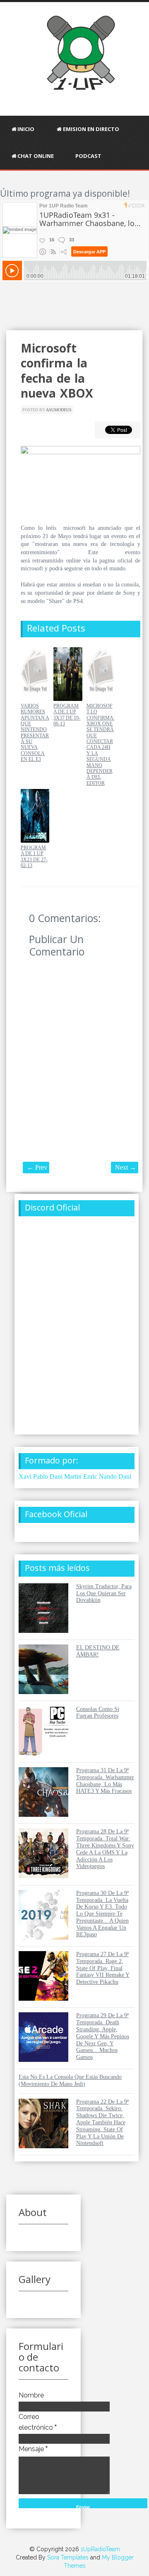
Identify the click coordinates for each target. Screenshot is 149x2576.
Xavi (25, 1476)
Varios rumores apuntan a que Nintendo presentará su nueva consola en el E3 (35, 733)
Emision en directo (91, 129)
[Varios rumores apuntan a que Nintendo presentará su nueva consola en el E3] (35, 699)
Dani (125, 1476)
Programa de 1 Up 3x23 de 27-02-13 (34, 857)
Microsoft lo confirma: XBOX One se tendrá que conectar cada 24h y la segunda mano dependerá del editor (101, 745)
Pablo (41, 1476)
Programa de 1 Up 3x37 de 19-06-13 (67, 715)
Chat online (36, 156)
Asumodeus (59, 410)
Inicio (26, 129)
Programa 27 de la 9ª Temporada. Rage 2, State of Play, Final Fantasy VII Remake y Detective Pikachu (103, 1968)
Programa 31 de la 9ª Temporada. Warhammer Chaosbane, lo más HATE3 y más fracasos (105, 1781)
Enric (90, 1476)
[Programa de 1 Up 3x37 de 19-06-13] (68, 699)
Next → (126, 1167)
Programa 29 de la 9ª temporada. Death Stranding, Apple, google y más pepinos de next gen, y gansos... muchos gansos (103, 2036)
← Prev (37, 1167)
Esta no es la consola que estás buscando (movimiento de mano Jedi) (70, 2080)
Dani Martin (66, 1476)
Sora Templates (68, 2557)
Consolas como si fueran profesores (98, 1713)
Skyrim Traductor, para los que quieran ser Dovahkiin (104, 1593)
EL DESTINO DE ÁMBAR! (98, 1651)
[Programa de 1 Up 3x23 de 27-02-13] (35, 841)
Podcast (88, 156)
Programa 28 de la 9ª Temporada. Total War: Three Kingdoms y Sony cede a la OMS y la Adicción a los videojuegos (105, 1849)
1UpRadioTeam (100, 2549)
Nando (108, 1476)
